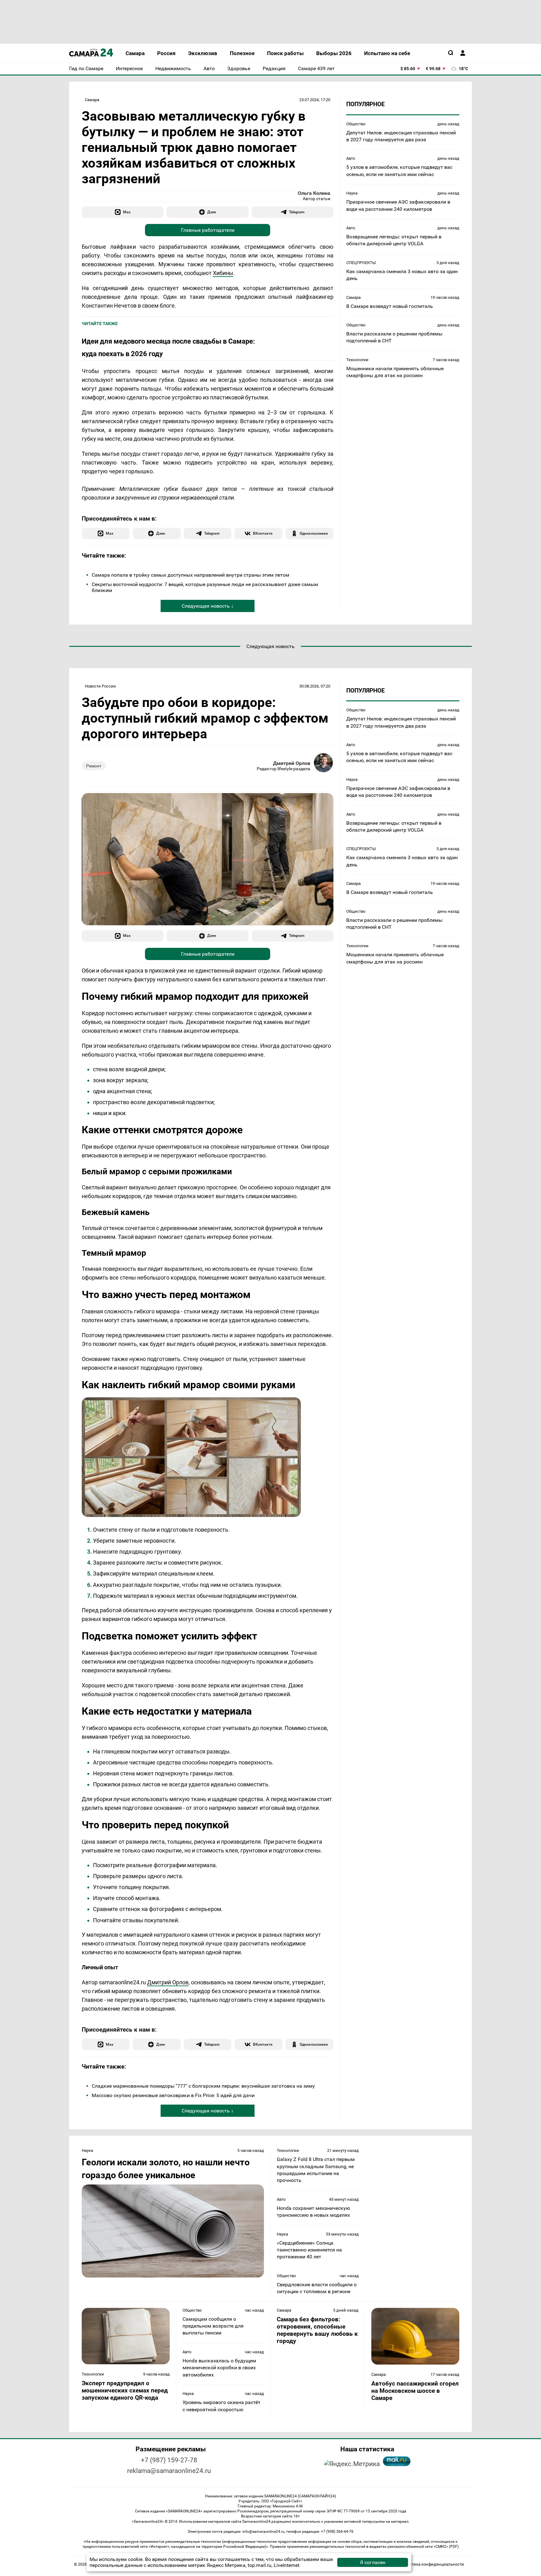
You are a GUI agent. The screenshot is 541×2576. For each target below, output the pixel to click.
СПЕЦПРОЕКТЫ (361, 262)
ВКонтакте (263, 533)
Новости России (100, 686)
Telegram (297, 212)
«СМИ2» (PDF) (446, 2547)
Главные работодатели (208, 230)
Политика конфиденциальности (433, 2564)
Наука (352, 193)
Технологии (357, 359)
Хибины (223, 273)
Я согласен (373, 2562)
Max (127, 212)
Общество (356, 124)
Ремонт (94, 766)
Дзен (212, 212)
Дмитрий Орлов (292, 763)
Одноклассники (314, 533)
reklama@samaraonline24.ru (169, 2471)
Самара (92, 100)
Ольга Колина (314, 193)
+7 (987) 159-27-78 (169, 2460)
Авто (351, 158)
